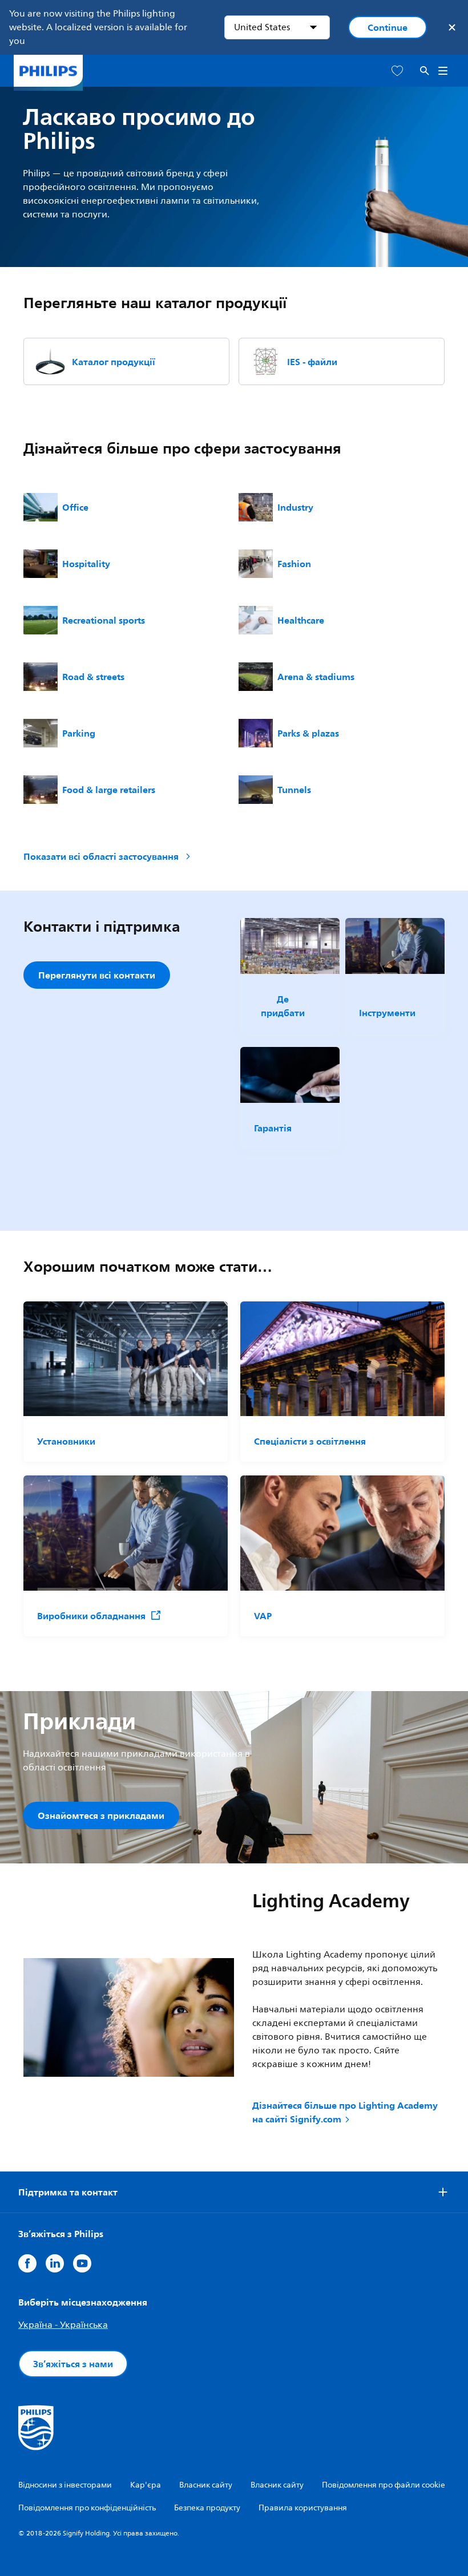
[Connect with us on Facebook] (27, 2263)
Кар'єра (146, 2485)
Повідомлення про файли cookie (384, 2485)
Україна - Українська (63, 2325)
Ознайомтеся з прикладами (101, 1815)
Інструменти (387, 1013)
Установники (66, 1441)
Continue (388, 27)
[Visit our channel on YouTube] (82, 2263)
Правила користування (303, 2508)
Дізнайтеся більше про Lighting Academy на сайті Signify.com (345, 2112)
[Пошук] (425, 71)
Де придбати (283, 1006)
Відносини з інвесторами (65, 2485)
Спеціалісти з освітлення (310, 1441)
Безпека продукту (207, 2508)
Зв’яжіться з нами (73, 2364)
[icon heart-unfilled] (397, 71)
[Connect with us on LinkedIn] (55, 2263)
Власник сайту (206, 2485)
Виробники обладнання (91, 1616)
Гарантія (273, 1128)
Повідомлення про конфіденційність (87, 2508)
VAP (263, 1616)
